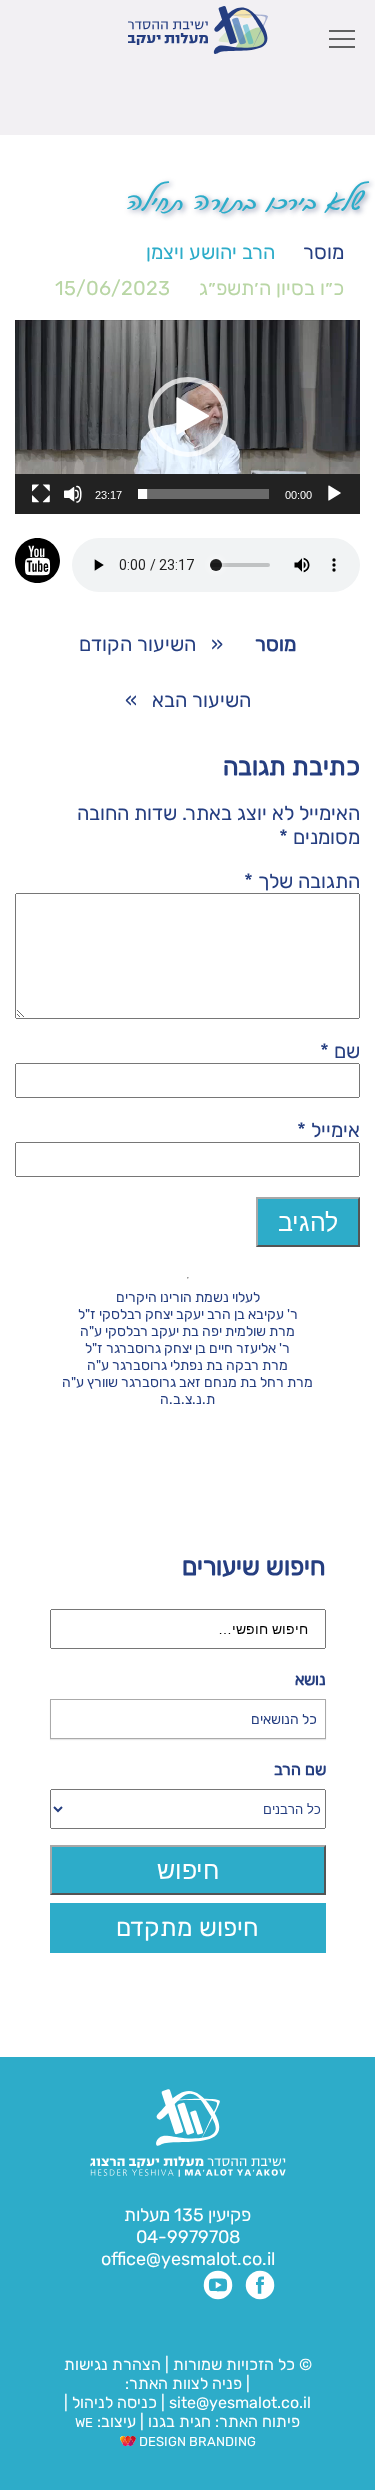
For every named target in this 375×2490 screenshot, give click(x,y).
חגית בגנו (177, 2421)
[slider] (203, 494)
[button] (188, 417)
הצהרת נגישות (112, 2364)
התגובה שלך (302, 881)
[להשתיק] (73, 494)
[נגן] (334, 494)
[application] (187, 417)
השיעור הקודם (137, 644)
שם (340, 1051)
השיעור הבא (201, 700)
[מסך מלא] (41, 494)
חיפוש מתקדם (187, 1927)
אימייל (328, 1130)
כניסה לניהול (114, 2402)
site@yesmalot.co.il (240, 2402)
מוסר (323, 252)
